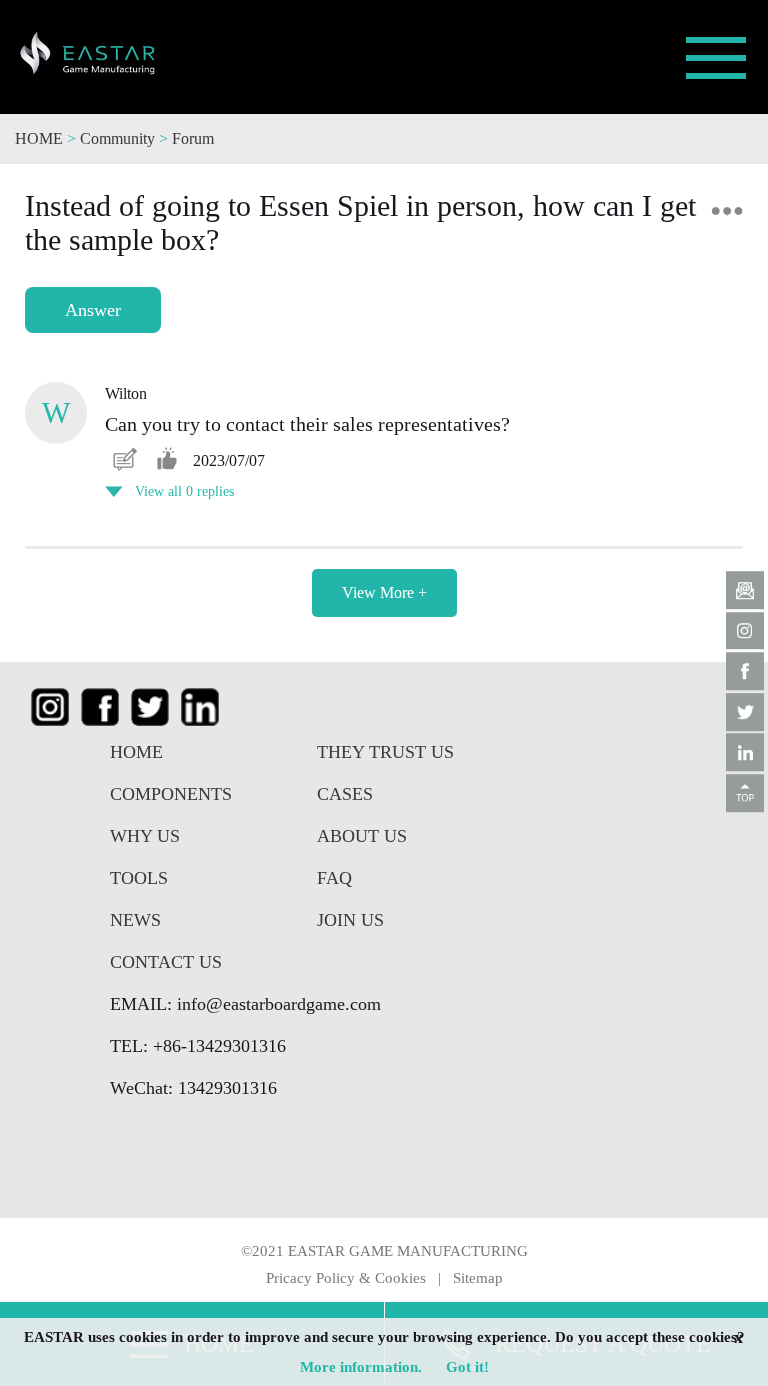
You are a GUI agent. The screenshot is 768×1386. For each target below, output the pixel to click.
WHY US (145, 836)
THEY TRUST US (385, 752)
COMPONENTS (171, 794)
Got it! (467, 1367)
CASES (345, 794)
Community (119, 138)
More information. (361, 1367)
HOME (39, 138)
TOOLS (139, 878)
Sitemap (478, 1278)
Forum (193, 138)
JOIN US (350, 920)
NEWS (135, 920)
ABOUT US (362, 836)
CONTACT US (166, 962)
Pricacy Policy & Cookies (346, 1278)
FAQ (334, 878)
